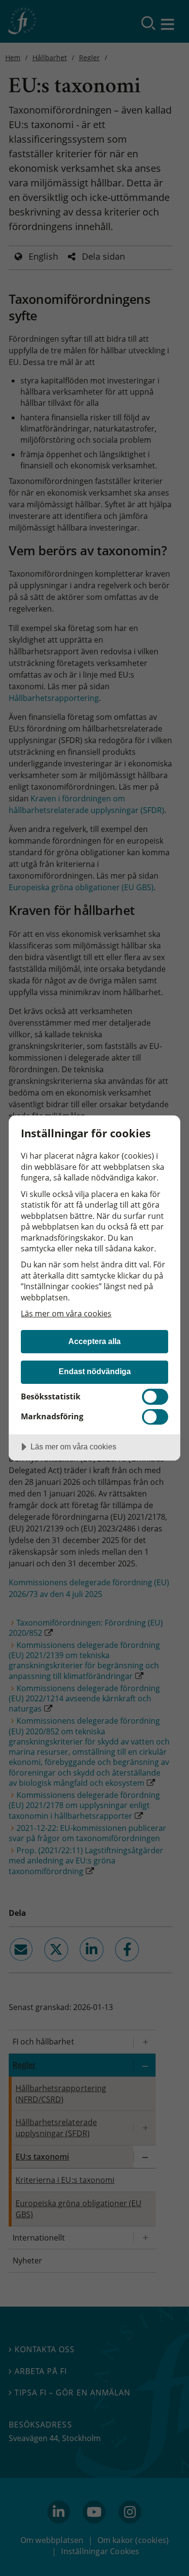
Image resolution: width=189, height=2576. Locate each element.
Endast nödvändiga (95, 1371)
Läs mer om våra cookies (66, 1313)
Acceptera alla (94, 1341)
